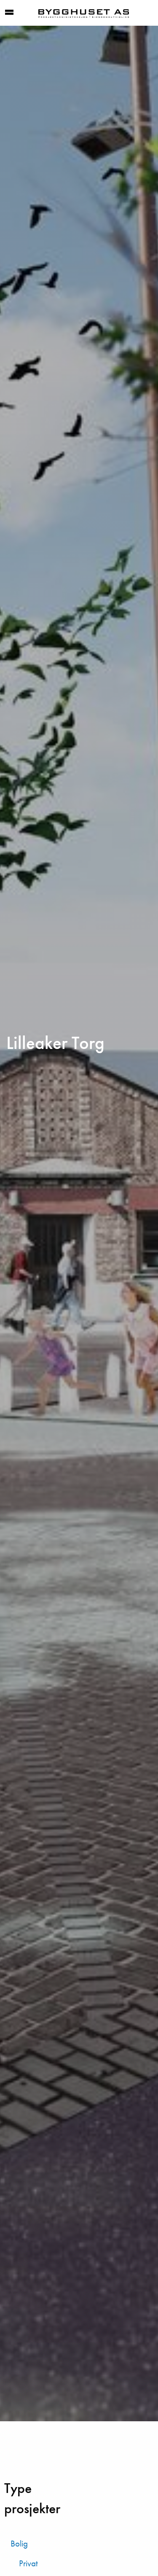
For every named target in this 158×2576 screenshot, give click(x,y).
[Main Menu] (9, 12)
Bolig (19, 2544)
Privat (28, 2563)
